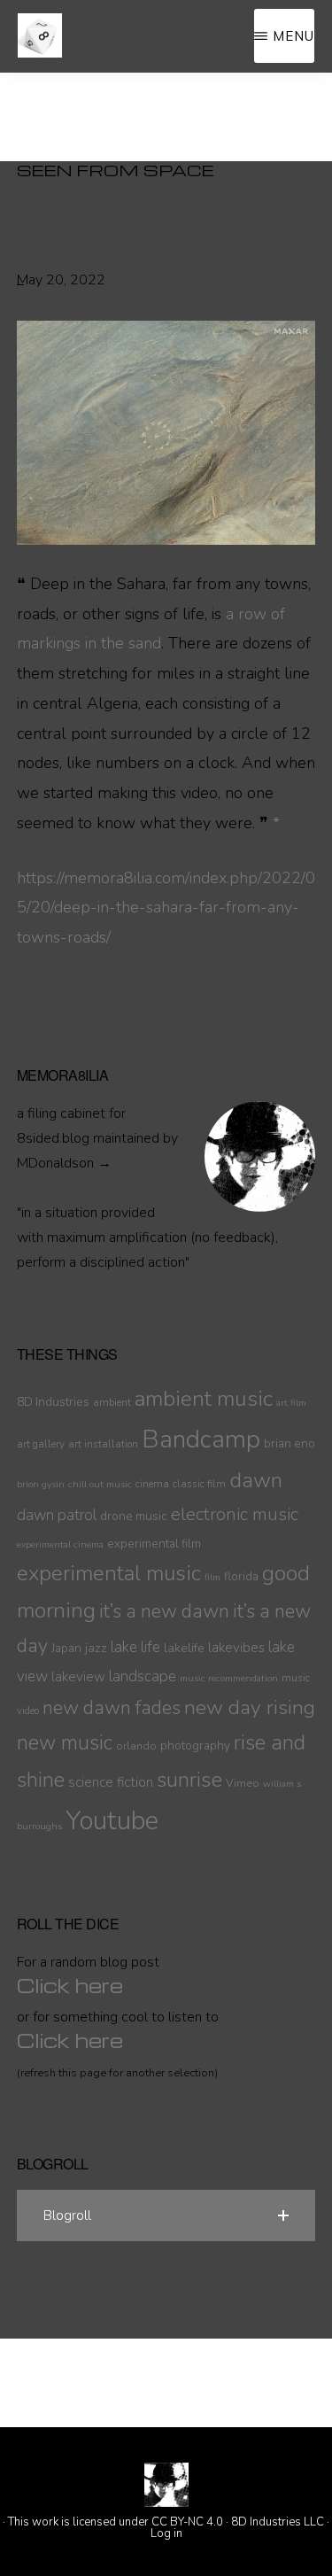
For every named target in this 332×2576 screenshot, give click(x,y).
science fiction (111, 1782)
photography (195, 1746)
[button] (166, 2215)
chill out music (100, 1484)
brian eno (290, 1443)
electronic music (235, 1514)
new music (65, 1743)
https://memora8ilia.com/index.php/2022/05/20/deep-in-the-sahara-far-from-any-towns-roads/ (166, 908)
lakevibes (236, 1648)
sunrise (189, 1780)
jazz (96, 1648)
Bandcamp (201, 1439)
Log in (166, 2533)
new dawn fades (112, 1708)
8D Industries (53, 1402)
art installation (103, 1444)
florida (241, 1576)
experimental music (109, 1574)
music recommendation (229, 1678)
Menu (293, 36)
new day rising (250, 1707)
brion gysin (41, 1484)
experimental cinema (60, 1544)
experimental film (154, 1544)
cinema (152, 1484)
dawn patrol (57, 1515)
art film (291, 1403)
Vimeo (243, 1783)
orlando (136, 1746)
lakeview (78, 1677)
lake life (135, 1647)
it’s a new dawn (164, 1611)
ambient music (204, 1399)
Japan (66, 1648)
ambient (112, 1402)
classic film (199, 1484)
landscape (143, 1676)
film (212, 1577)
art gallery (41, 1444)
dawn (256, 1480)
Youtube (112, 1820)
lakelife (184, 1648)
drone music (134, 1516)
